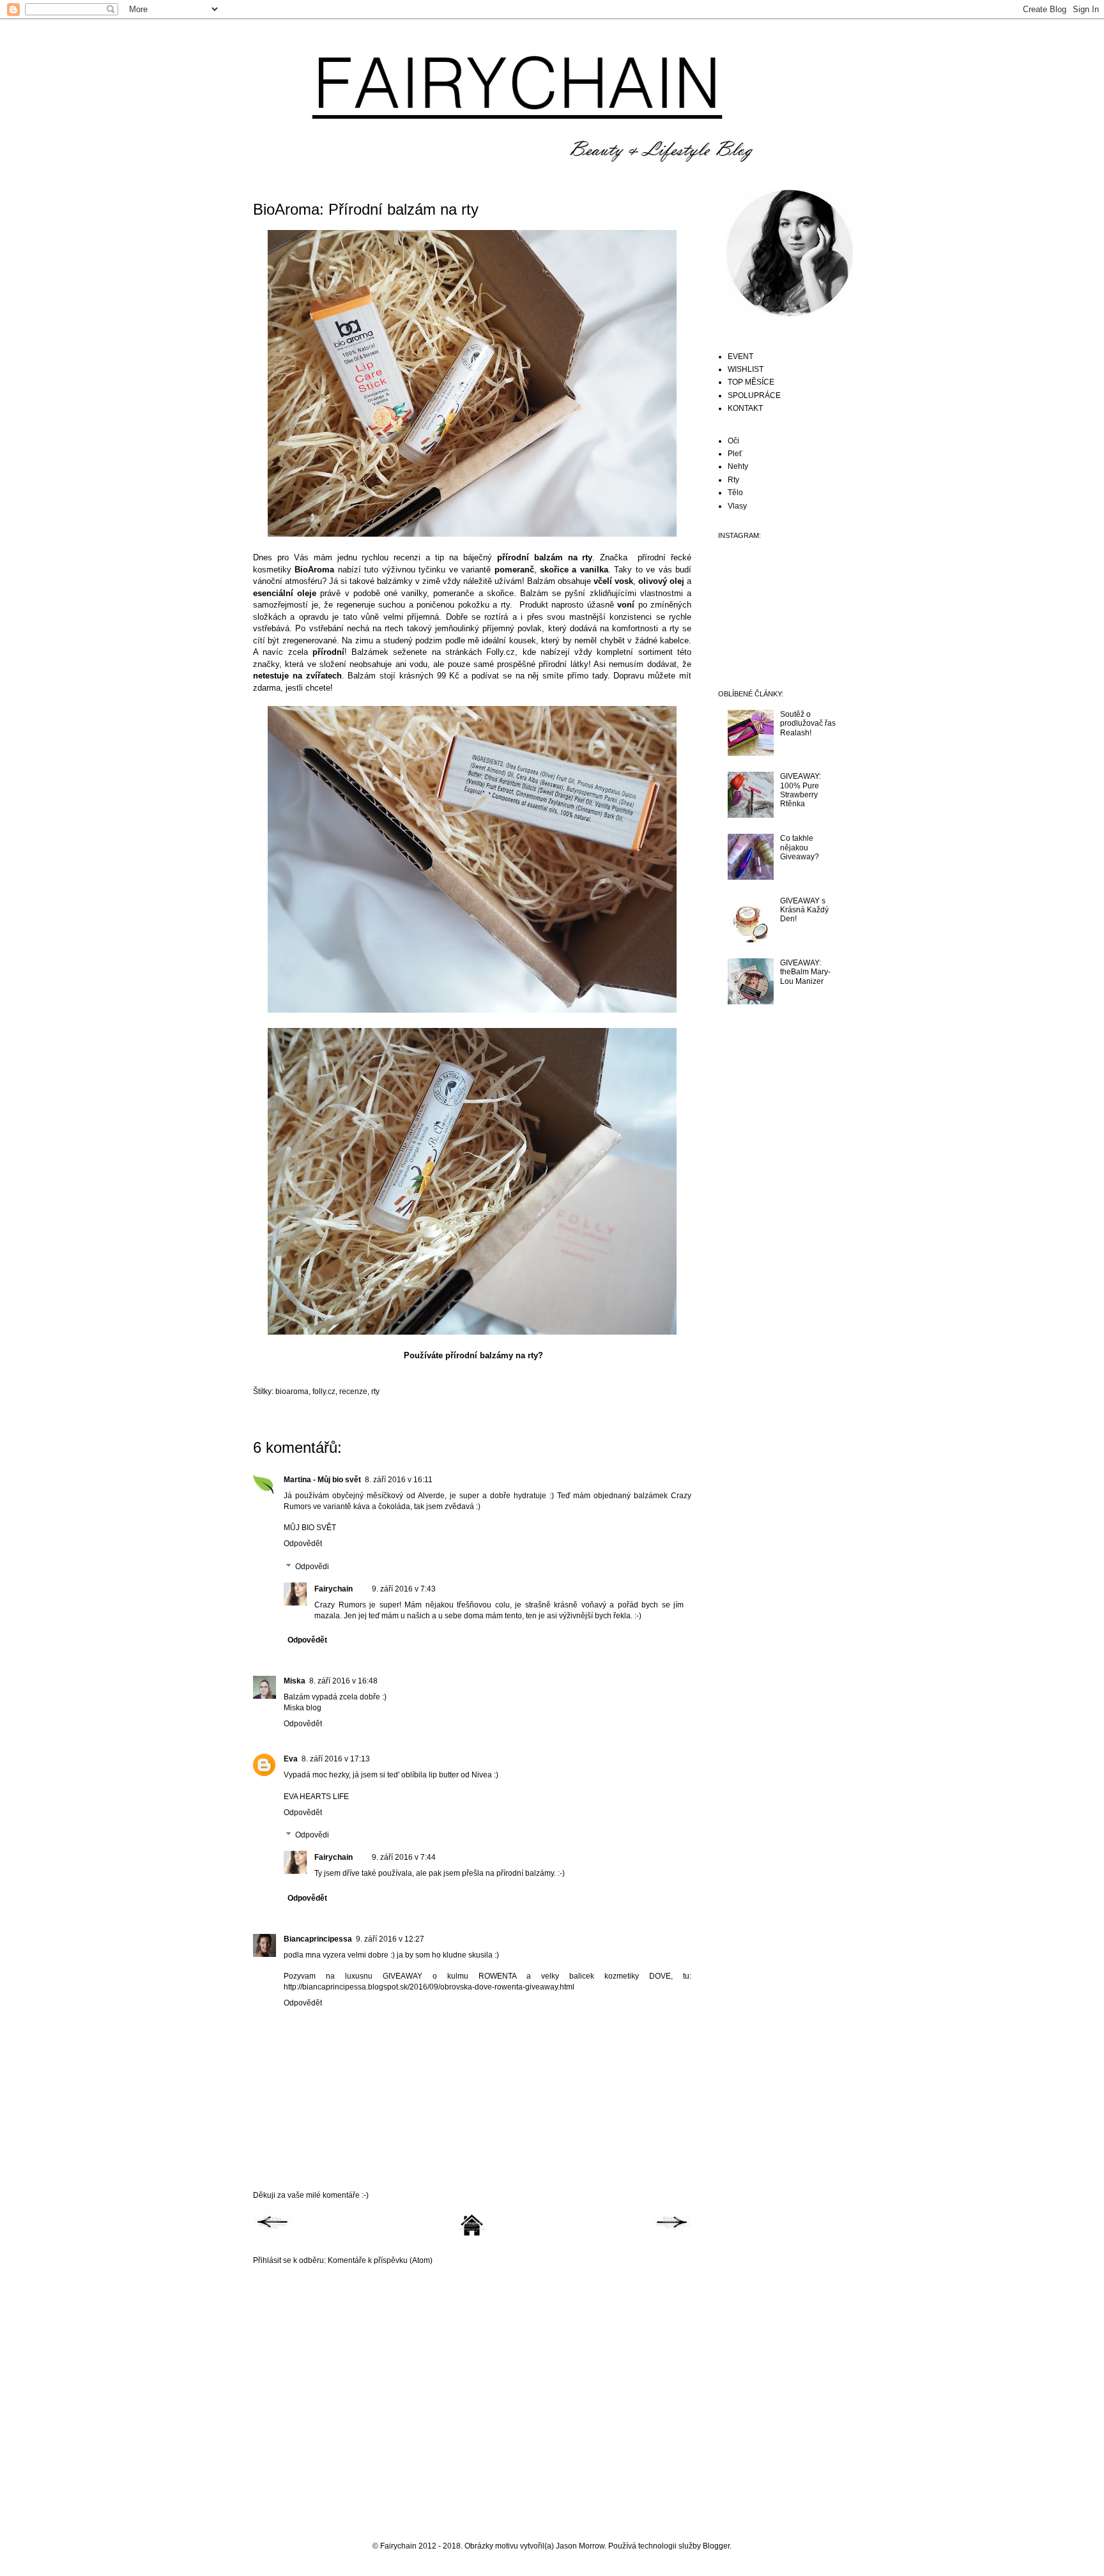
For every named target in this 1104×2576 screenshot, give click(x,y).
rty (375, 1391)
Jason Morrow (580, 2546)
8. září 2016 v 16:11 (399, 1480)
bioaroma (292, 1391)
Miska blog (303, 1708)
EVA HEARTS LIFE (316, 1797)
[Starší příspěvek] (671, 2234)
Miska (295, 1681)
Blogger (716, 2546)
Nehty (738, 466)
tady (600, 676)
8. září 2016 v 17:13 (336, 1759)
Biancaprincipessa (318, 1939)
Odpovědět (303, 1544)
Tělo (735, 493)
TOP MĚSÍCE (751, 382)
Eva (291, 1759)
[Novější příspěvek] (273, 2234)
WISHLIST (746, 369)
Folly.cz (501, 652)
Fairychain (333, 1589)
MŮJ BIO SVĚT (310, 1528)
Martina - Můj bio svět (322, 1480)
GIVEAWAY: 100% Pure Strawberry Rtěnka (801, 790)
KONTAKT (745, 408)
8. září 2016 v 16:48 (343, 1681)
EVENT (740, 356)
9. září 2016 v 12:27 (390, 1939)
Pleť (735, 454)
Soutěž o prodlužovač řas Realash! (808, 724)
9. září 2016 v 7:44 (404, 1857)
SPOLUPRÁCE (754, 395)
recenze (353, 1391)
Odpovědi (312, 1567)
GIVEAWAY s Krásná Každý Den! (804, 910)
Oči (733, 441)
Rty (733, 480)
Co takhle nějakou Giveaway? (800, 847)
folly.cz (324, 1391)
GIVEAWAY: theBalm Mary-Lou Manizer (805, 972)
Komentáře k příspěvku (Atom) (380, 2260)
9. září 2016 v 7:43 (404, 1589)
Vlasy (737, 506)
